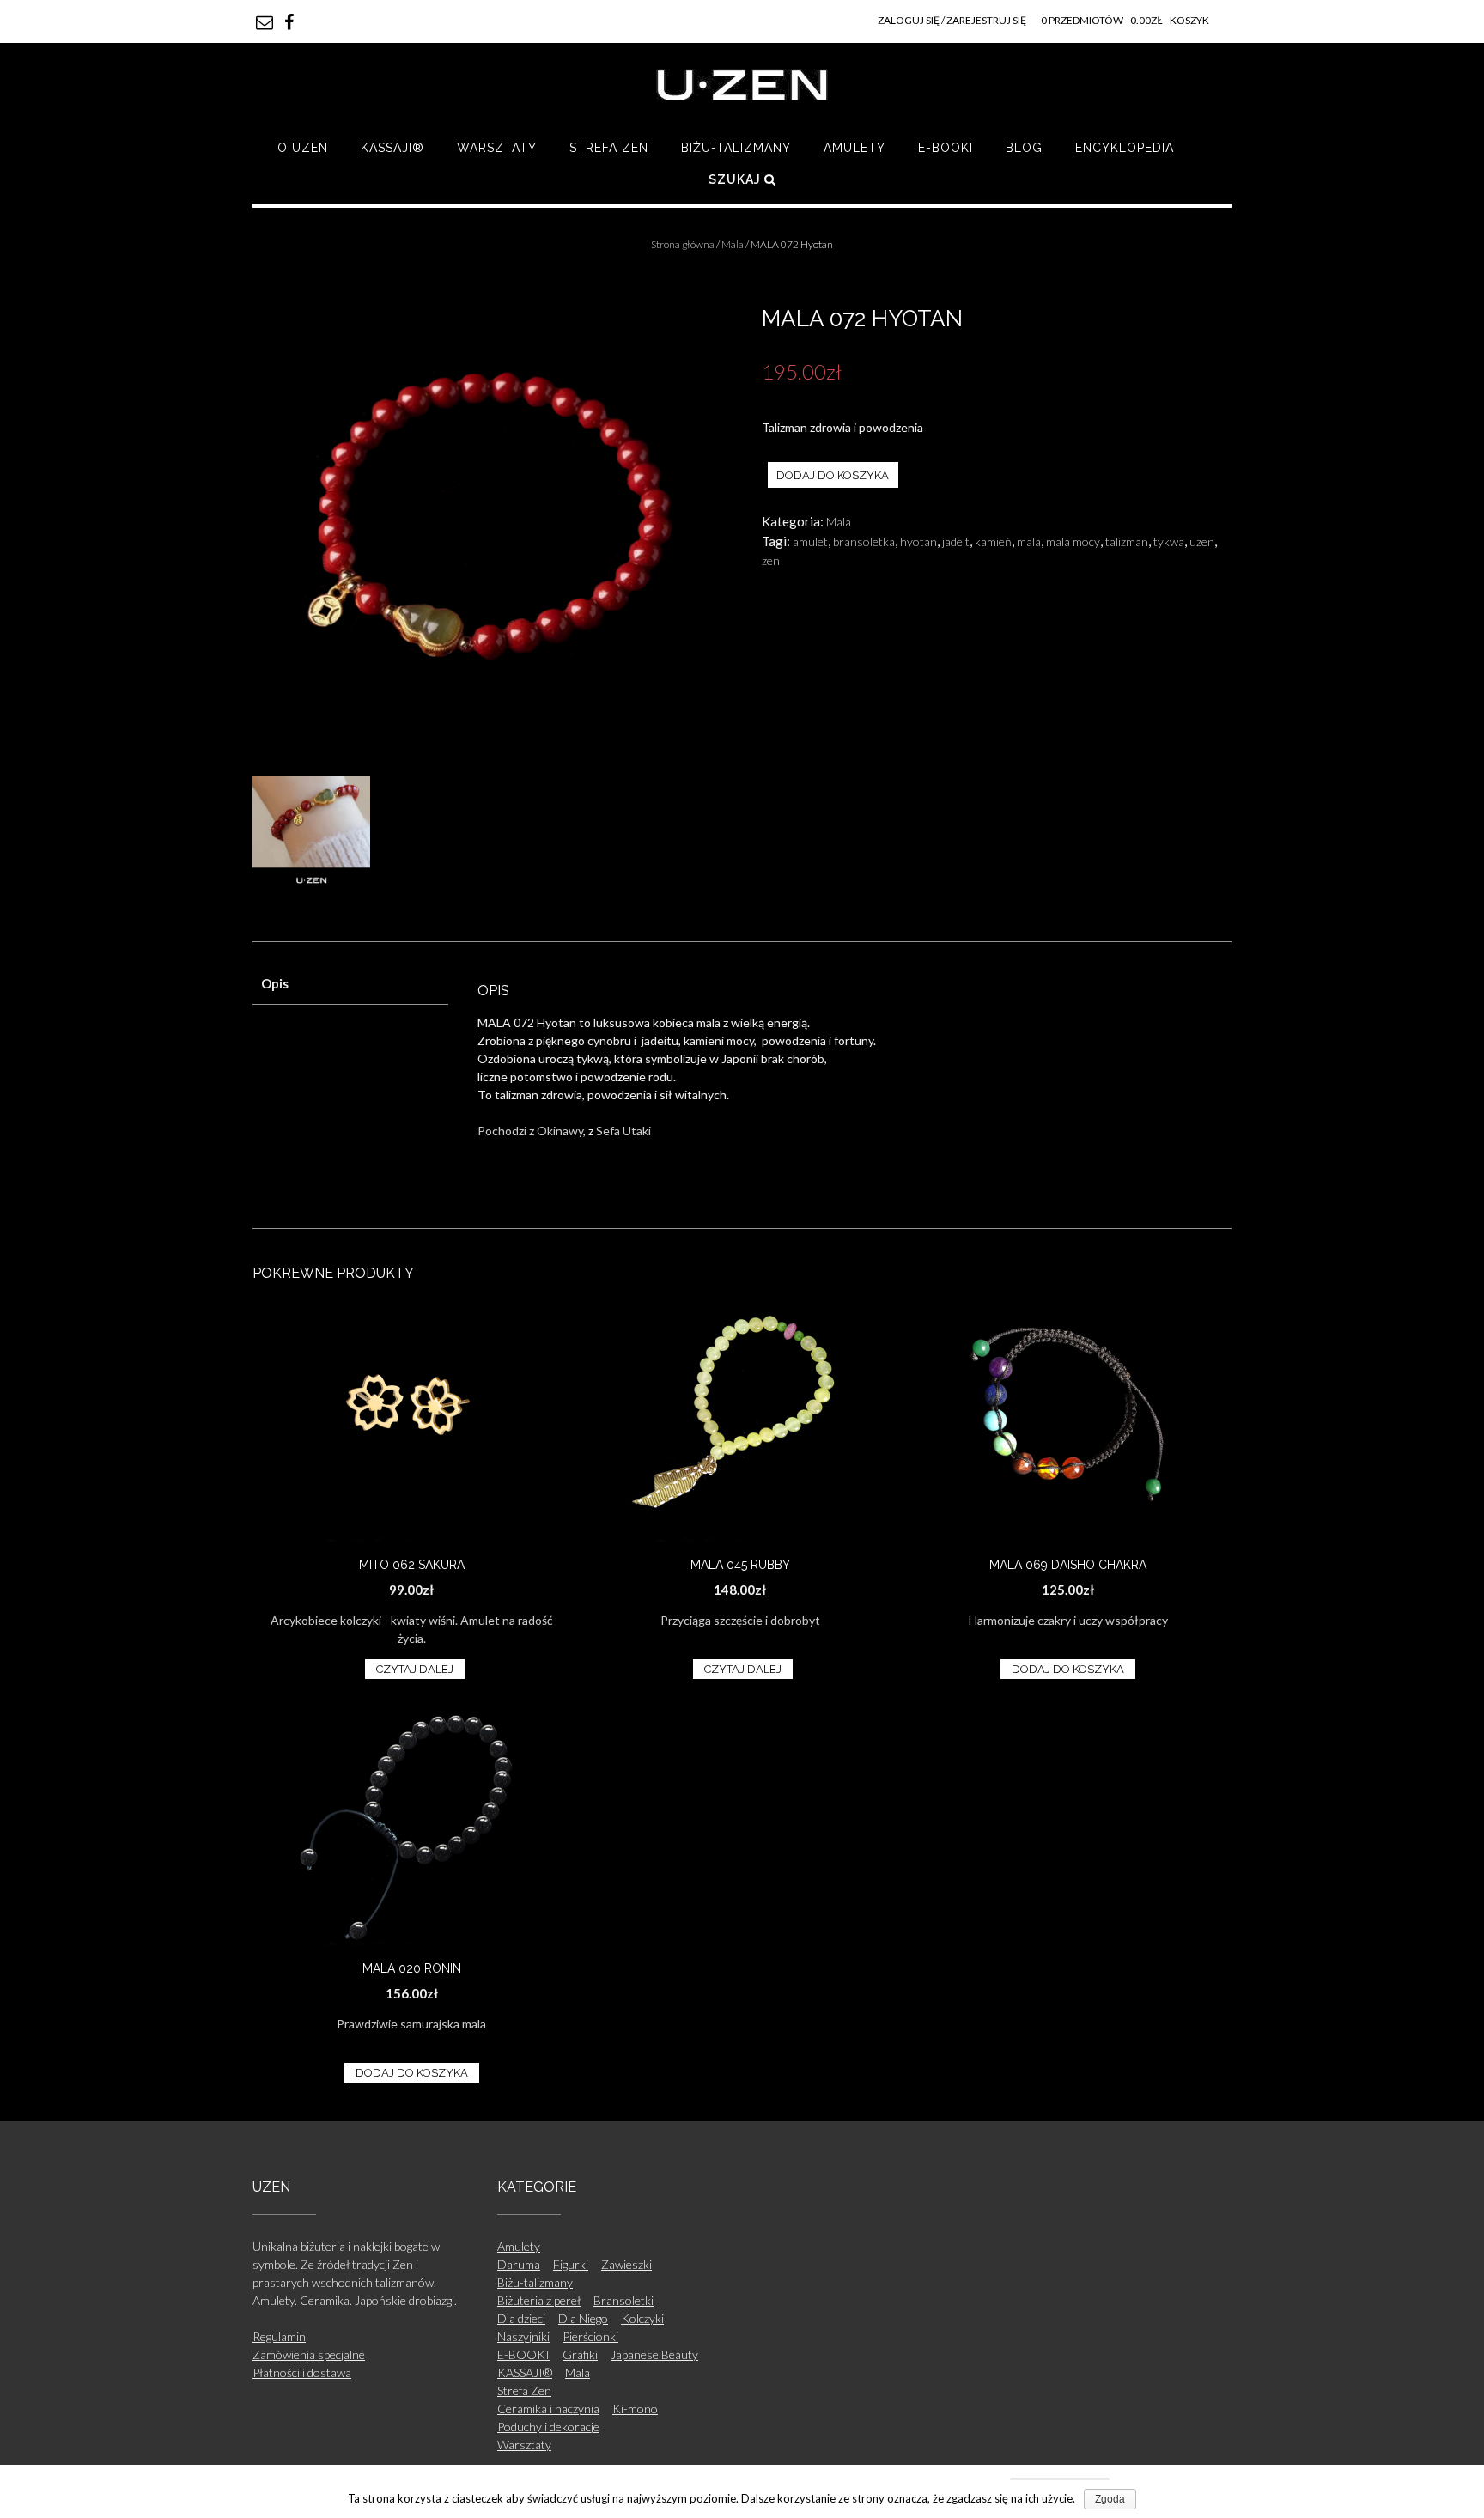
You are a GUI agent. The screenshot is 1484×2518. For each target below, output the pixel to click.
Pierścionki (590, 2336)
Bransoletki (623, 2300)
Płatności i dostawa (302, 2372)
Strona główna (683, 244)
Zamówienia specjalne (309, 2354)
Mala (733, 244)
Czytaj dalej (415, 1669)
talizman (1127, 541)
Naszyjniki (523, 2336)
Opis (275, 983)
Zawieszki (626, 2264)
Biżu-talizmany (736, 148)
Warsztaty (497, 148)
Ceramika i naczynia (548, 2409)
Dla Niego (583, 2318)
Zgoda (1110, 2499)
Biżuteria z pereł (539, 2300)
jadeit (956, 541)
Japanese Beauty (654, 2354)
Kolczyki (642, 2318)
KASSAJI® (392, 148)
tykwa (1169, 541)
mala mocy (1073, 541)
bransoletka (864, 541)
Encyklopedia (1125, 148)
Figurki (571, 2264)
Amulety (855, 148)
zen (771, 560)
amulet (810, 541)
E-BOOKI (946, 148)
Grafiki (580, 2354)
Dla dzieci (521, 2318)
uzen (1202, 541)
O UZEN (303, 148)
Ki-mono (635, 2409)
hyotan (918, 541)
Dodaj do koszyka (833, 475)
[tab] (350, 985)
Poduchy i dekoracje (548, 2427)
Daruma (519, 2264)
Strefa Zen (609, 148)
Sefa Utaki (623, 1131)
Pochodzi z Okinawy (530, 1131)
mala (1029, 541)
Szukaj (736, 179)
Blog (1024, 148)
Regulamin (279, 2336)
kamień (993, 541)
